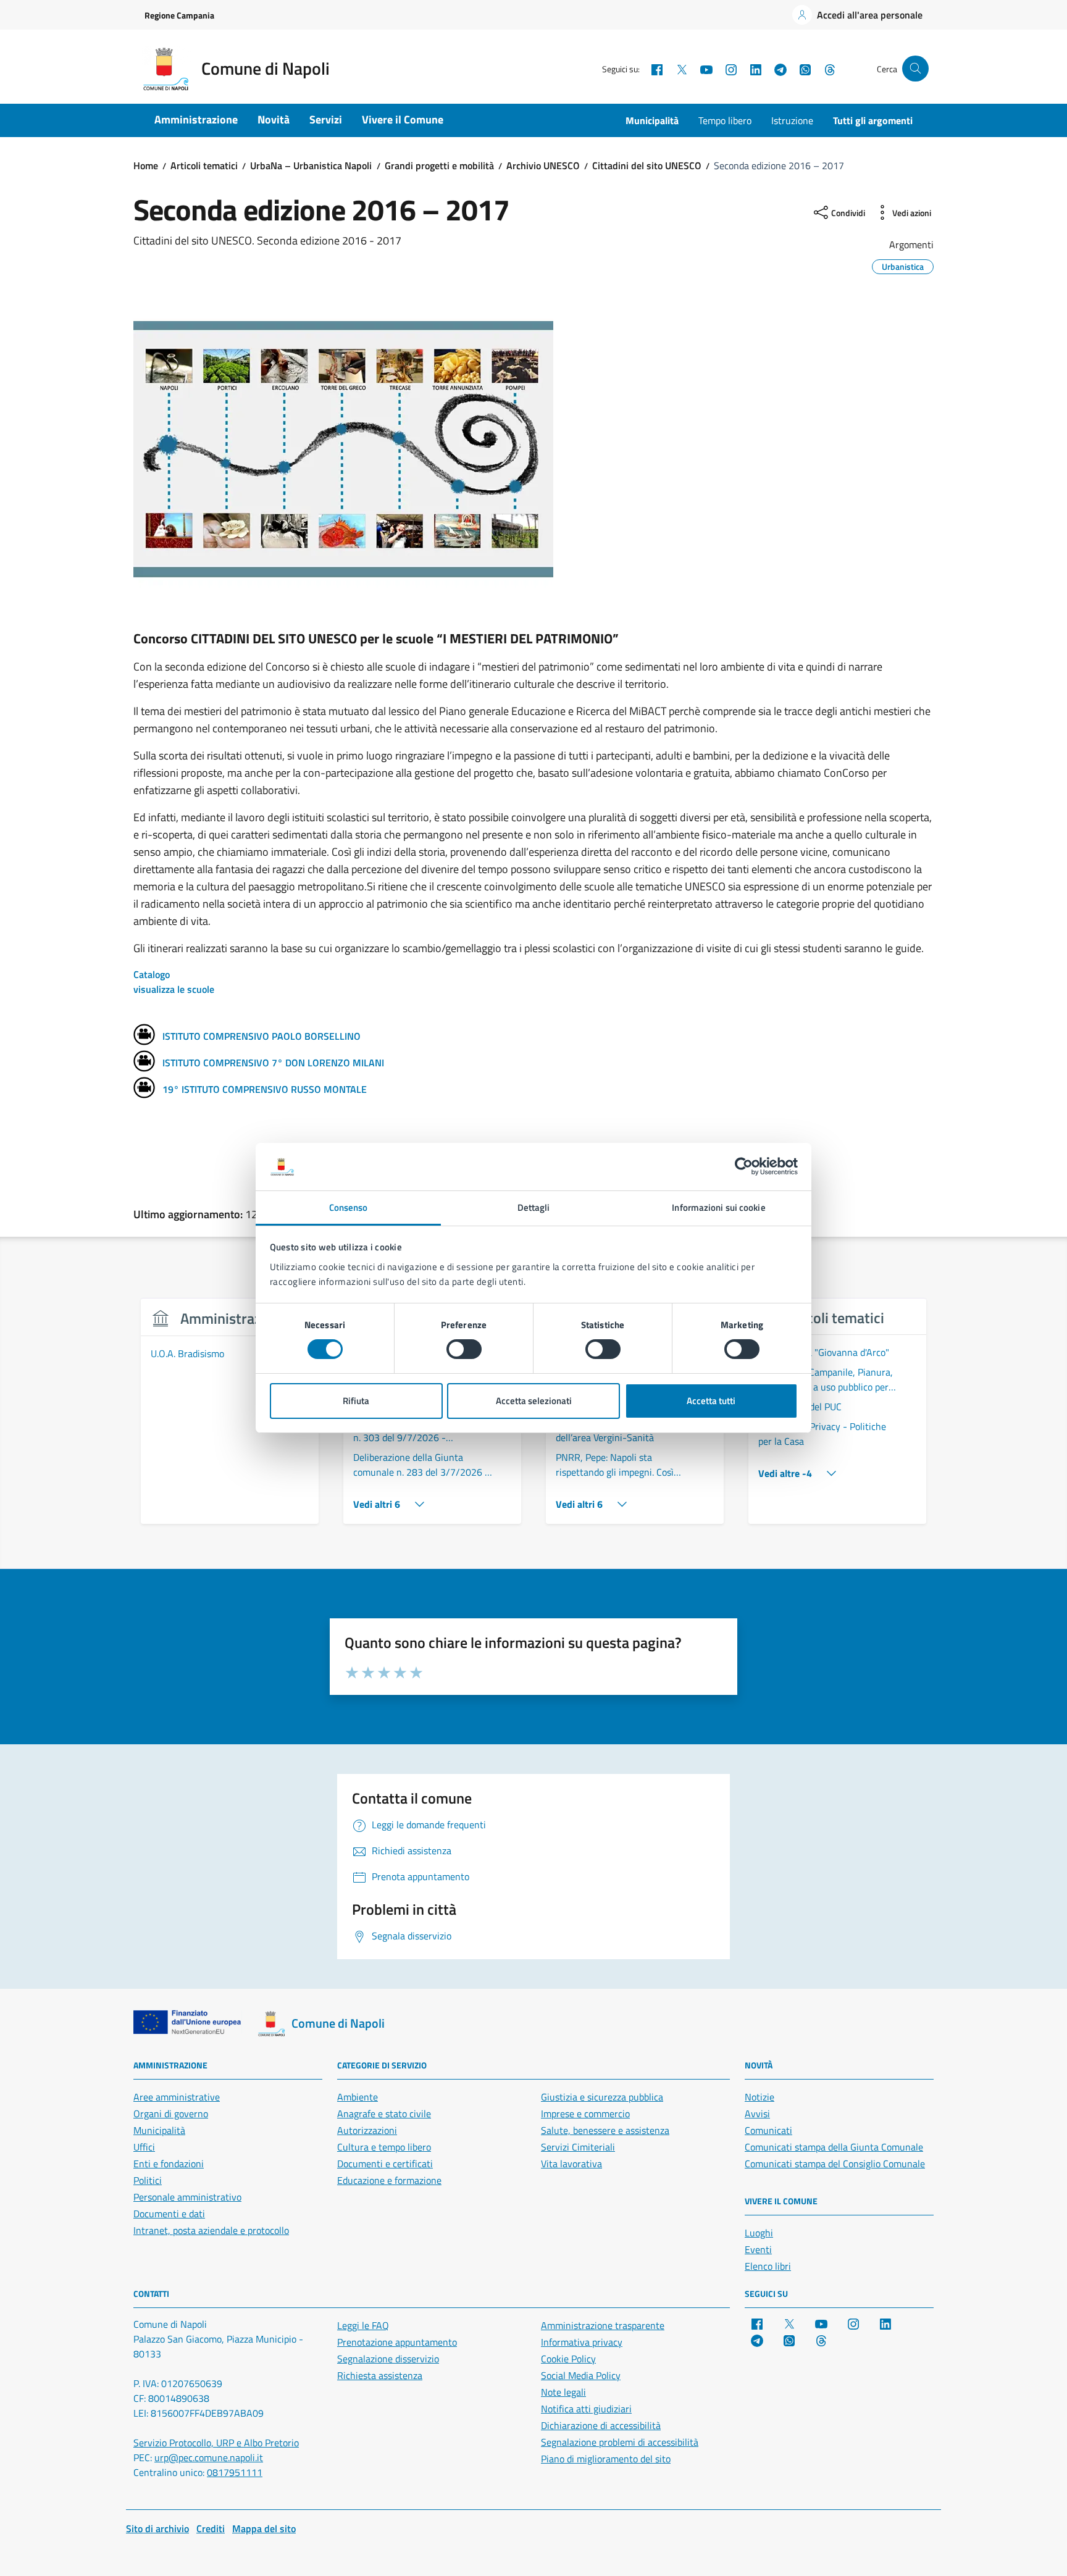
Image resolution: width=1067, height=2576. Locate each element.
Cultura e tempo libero (384, 2147)
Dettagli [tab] (534, 1207)
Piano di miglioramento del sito (606, 2459)
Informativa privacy (582, 2342)
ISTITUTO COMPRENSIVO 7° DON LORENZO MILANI (273, 1063)
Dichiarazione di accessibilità (601, 2425)
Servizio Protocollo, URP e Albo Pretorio (216, 2443)
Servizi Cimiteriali (578, 2147)
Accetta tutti (711, 1401)
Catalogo (152, 974)
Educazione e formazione (389, 2180)
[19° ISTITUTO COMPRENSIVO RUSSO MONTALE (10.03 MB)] (144, 1089)
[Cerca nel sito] (915, 69)
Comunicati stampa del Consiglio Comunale (835, 2164)
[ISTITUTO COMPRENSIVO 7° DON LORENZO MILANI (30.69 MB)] (144, 1063)
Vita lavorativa (571, 2164)
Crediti (211, 2528)
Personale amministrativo (187, 2197)
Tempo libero (725, 120)
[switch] (464, 1349)
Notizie (759, 2097)
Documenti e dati (169, 2214)
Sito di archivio (157, 2528)
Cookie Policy (568, 2359)
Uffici (144, 2147)
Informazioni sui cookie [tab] (718, 1207)
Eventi (758, 2249)
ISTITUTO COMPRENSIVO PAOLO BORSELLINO (262, 1036)
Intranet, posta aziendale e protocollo (211, 2230)
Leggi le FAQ (363, 2325)
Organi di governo (171, 2114)
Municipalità (652, 120)
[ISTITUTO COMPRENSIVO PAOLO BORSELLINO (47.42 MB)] (144, 1036)
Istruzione (792, 120)
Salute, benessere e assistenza (605, 2130)
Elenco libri (768, 2266)
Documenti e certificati (385, 2164)
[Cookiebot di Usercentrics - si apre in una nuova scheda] (744, 1166)
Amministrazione (196, 119)
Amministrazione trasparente (603, 2325)
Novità (274, 119)
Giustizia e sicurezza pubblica (602, 2097)
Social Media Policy (581, 2375)
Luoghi (759, 2233)
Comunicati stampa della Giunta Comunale (834, 2147)
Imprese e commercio (585, 2114)
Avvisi (757, 2114)
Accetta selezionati (534, 1401)
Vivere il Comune (403, 119)
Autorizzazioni (367, 2130)
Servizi (326, 119)
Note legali (563, 2392)
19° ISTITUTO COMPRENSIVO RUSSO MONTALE (265, 1089)
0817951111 (235, 2472)
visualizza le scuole (174, 989)
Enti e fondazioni (169, 2164)
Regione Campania (179, 15)
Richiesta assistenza (380, 2375)
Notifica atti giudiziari (586, 2409)
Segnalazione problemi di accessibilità (620, 2442)
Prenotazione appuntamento (397, 2342)
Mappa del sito (264, 2528)
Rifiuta (356, 1401)
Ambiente (358, 2097)
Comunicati (768, 2130)
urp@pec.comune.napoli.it (209, 2457)
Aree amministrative (177, 2097)
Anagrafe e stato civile (384, 2114)
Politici (148, 2180)
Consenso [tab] (349, 1207)
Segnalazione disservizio (388, 2359)
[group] (230, 1418)
